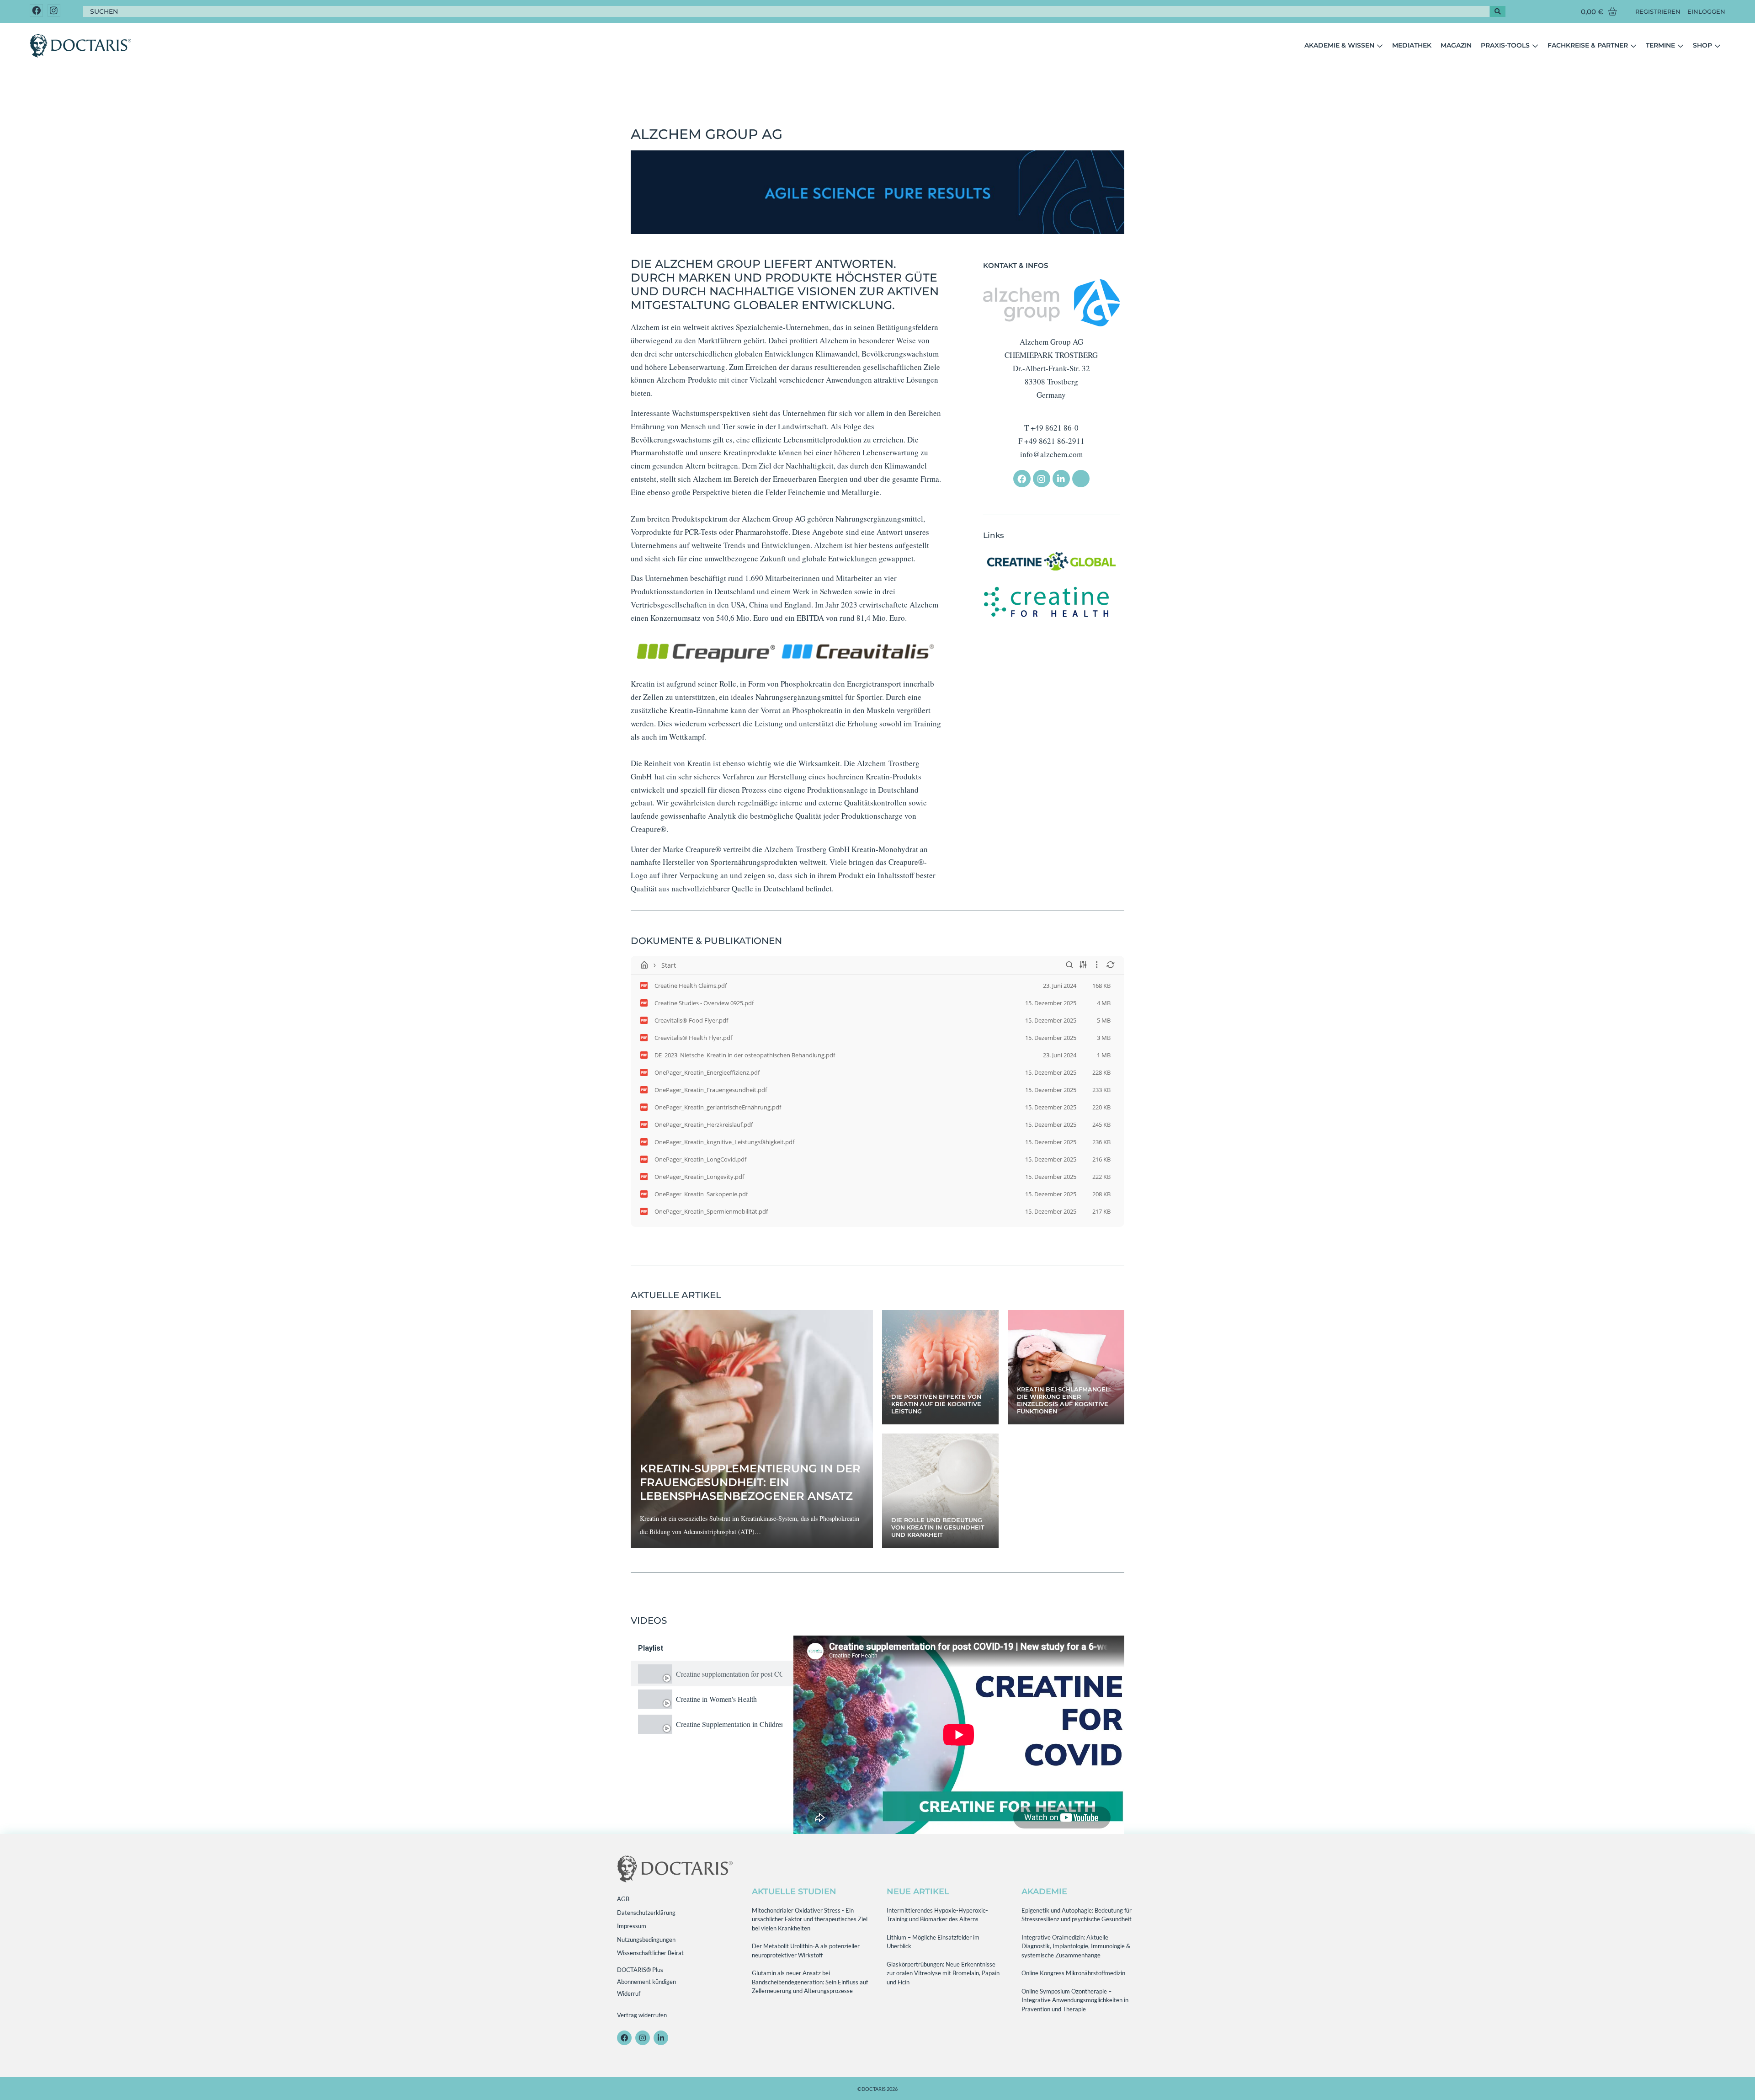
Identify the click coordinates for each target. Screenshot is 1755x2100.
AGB (623, 1899)
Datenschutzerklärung (646, 1913)
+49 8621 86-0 (1055, 428)
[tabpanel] (959, 1735)
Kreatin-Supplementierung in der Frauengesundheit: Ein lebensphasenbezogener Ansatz (750, 1482)
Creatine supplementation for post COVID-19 (729, 1674)
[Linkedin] (1061, 479)
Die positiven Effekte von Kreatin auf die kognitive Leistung (936, 1404)
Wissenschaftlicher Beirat (650, 1953)
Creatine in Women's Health (716, 1699)
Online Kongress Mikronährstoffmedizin (1073, 1973)
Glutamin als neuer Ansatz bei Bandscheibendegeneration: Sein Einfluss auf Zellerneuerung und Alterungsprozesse (810, 1982)
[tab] (712, 1674)
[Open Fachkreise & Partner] (1633, 46)
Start (669, 965)
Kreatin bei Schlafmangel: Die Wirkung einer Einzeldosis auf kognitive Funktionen (1064, 1400)
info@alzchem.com (1051, 454)
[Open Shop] (1718, 46)
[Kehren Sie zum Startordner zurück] (644, 965)
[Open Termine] (1681, 46)
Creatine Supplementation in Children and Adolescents (729, 1724)
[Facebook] (36, 11)
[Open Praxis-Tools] (1535, 46)
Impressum (632, 1926)
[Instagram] (54, 11)
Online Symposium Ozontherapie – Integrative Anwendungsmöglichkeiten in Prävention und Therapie (1075, 2000)
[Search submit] (1498, 11)
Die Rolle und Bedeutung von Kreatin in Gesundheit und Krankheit (938, 1527)
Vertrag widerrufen (642, 2015)
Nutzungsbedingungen (646, 1940)
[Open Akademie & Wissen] (1380, 46)
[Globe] (1081, 479)
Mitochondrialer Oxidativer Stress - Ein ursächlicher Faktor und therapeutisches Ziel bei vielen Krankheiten (810, 1919)
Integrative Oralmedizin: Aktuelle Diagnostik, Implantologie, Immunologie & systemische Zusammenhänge (1076, 1946)
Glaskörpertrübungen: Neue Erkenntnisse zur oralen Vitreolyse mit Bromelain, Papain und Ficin (943, 1973)
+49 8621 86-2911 (1054, 441)
